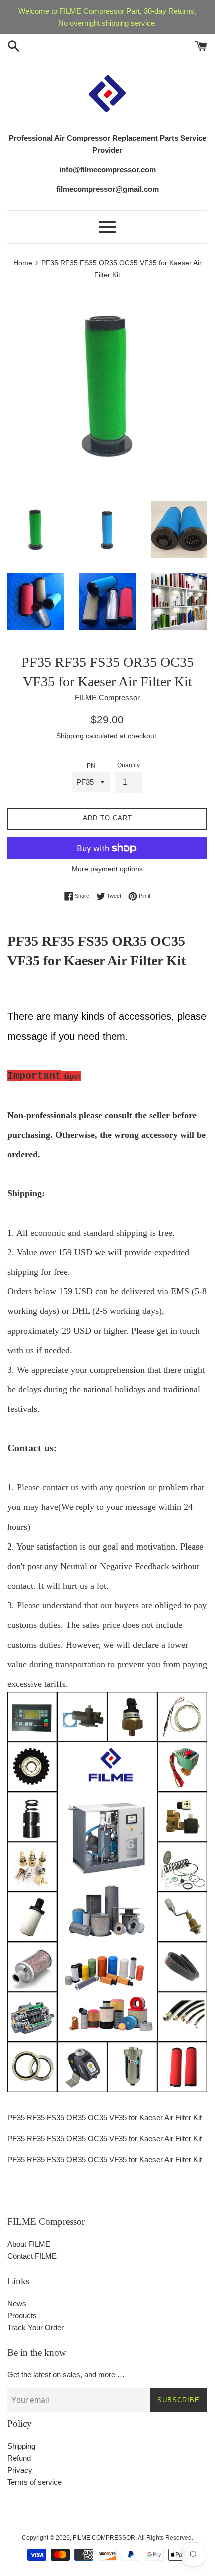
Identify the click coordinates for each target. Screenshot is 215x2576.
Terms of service (35, 2482)
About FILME (29, 2244)
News (17, 2303)
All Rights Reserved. (166, 2538)
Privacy (20, 2470)
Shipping (70, 736)
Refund (19, 2458)
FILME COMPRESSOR (104, 2538)
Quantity (129, 765)
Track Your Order (36, 2328)
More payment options (107, 869)
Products (22, 2315)
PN (91, 766)
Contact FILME (32, 2256)
